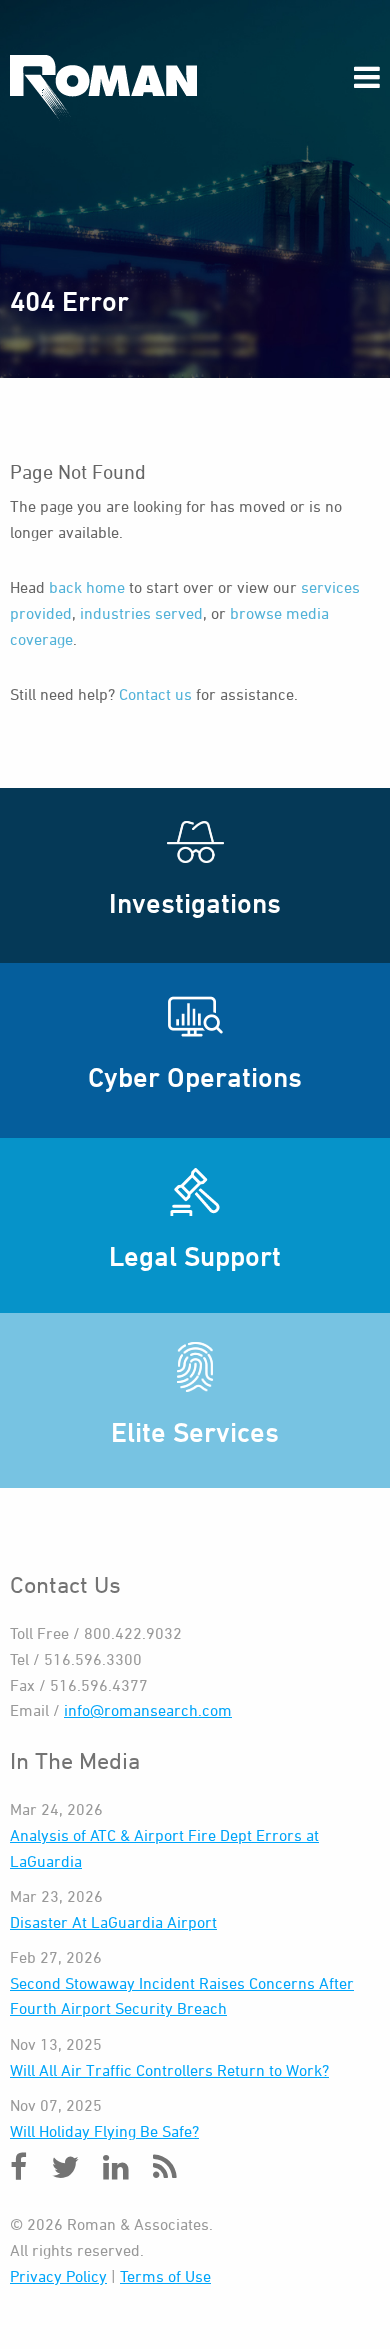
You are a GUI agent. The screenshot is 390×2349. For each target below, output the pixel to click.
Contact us (155, 694)
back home (87, 587)
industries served (141, 613)
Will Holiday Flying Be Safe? (104, 2131)
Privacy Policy (58, 2276)
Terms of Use (165, 2276)
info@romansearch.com (148, 1710)
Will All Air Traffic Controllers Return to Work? (169, 2070)
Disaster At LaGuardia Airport (113, 1922)
